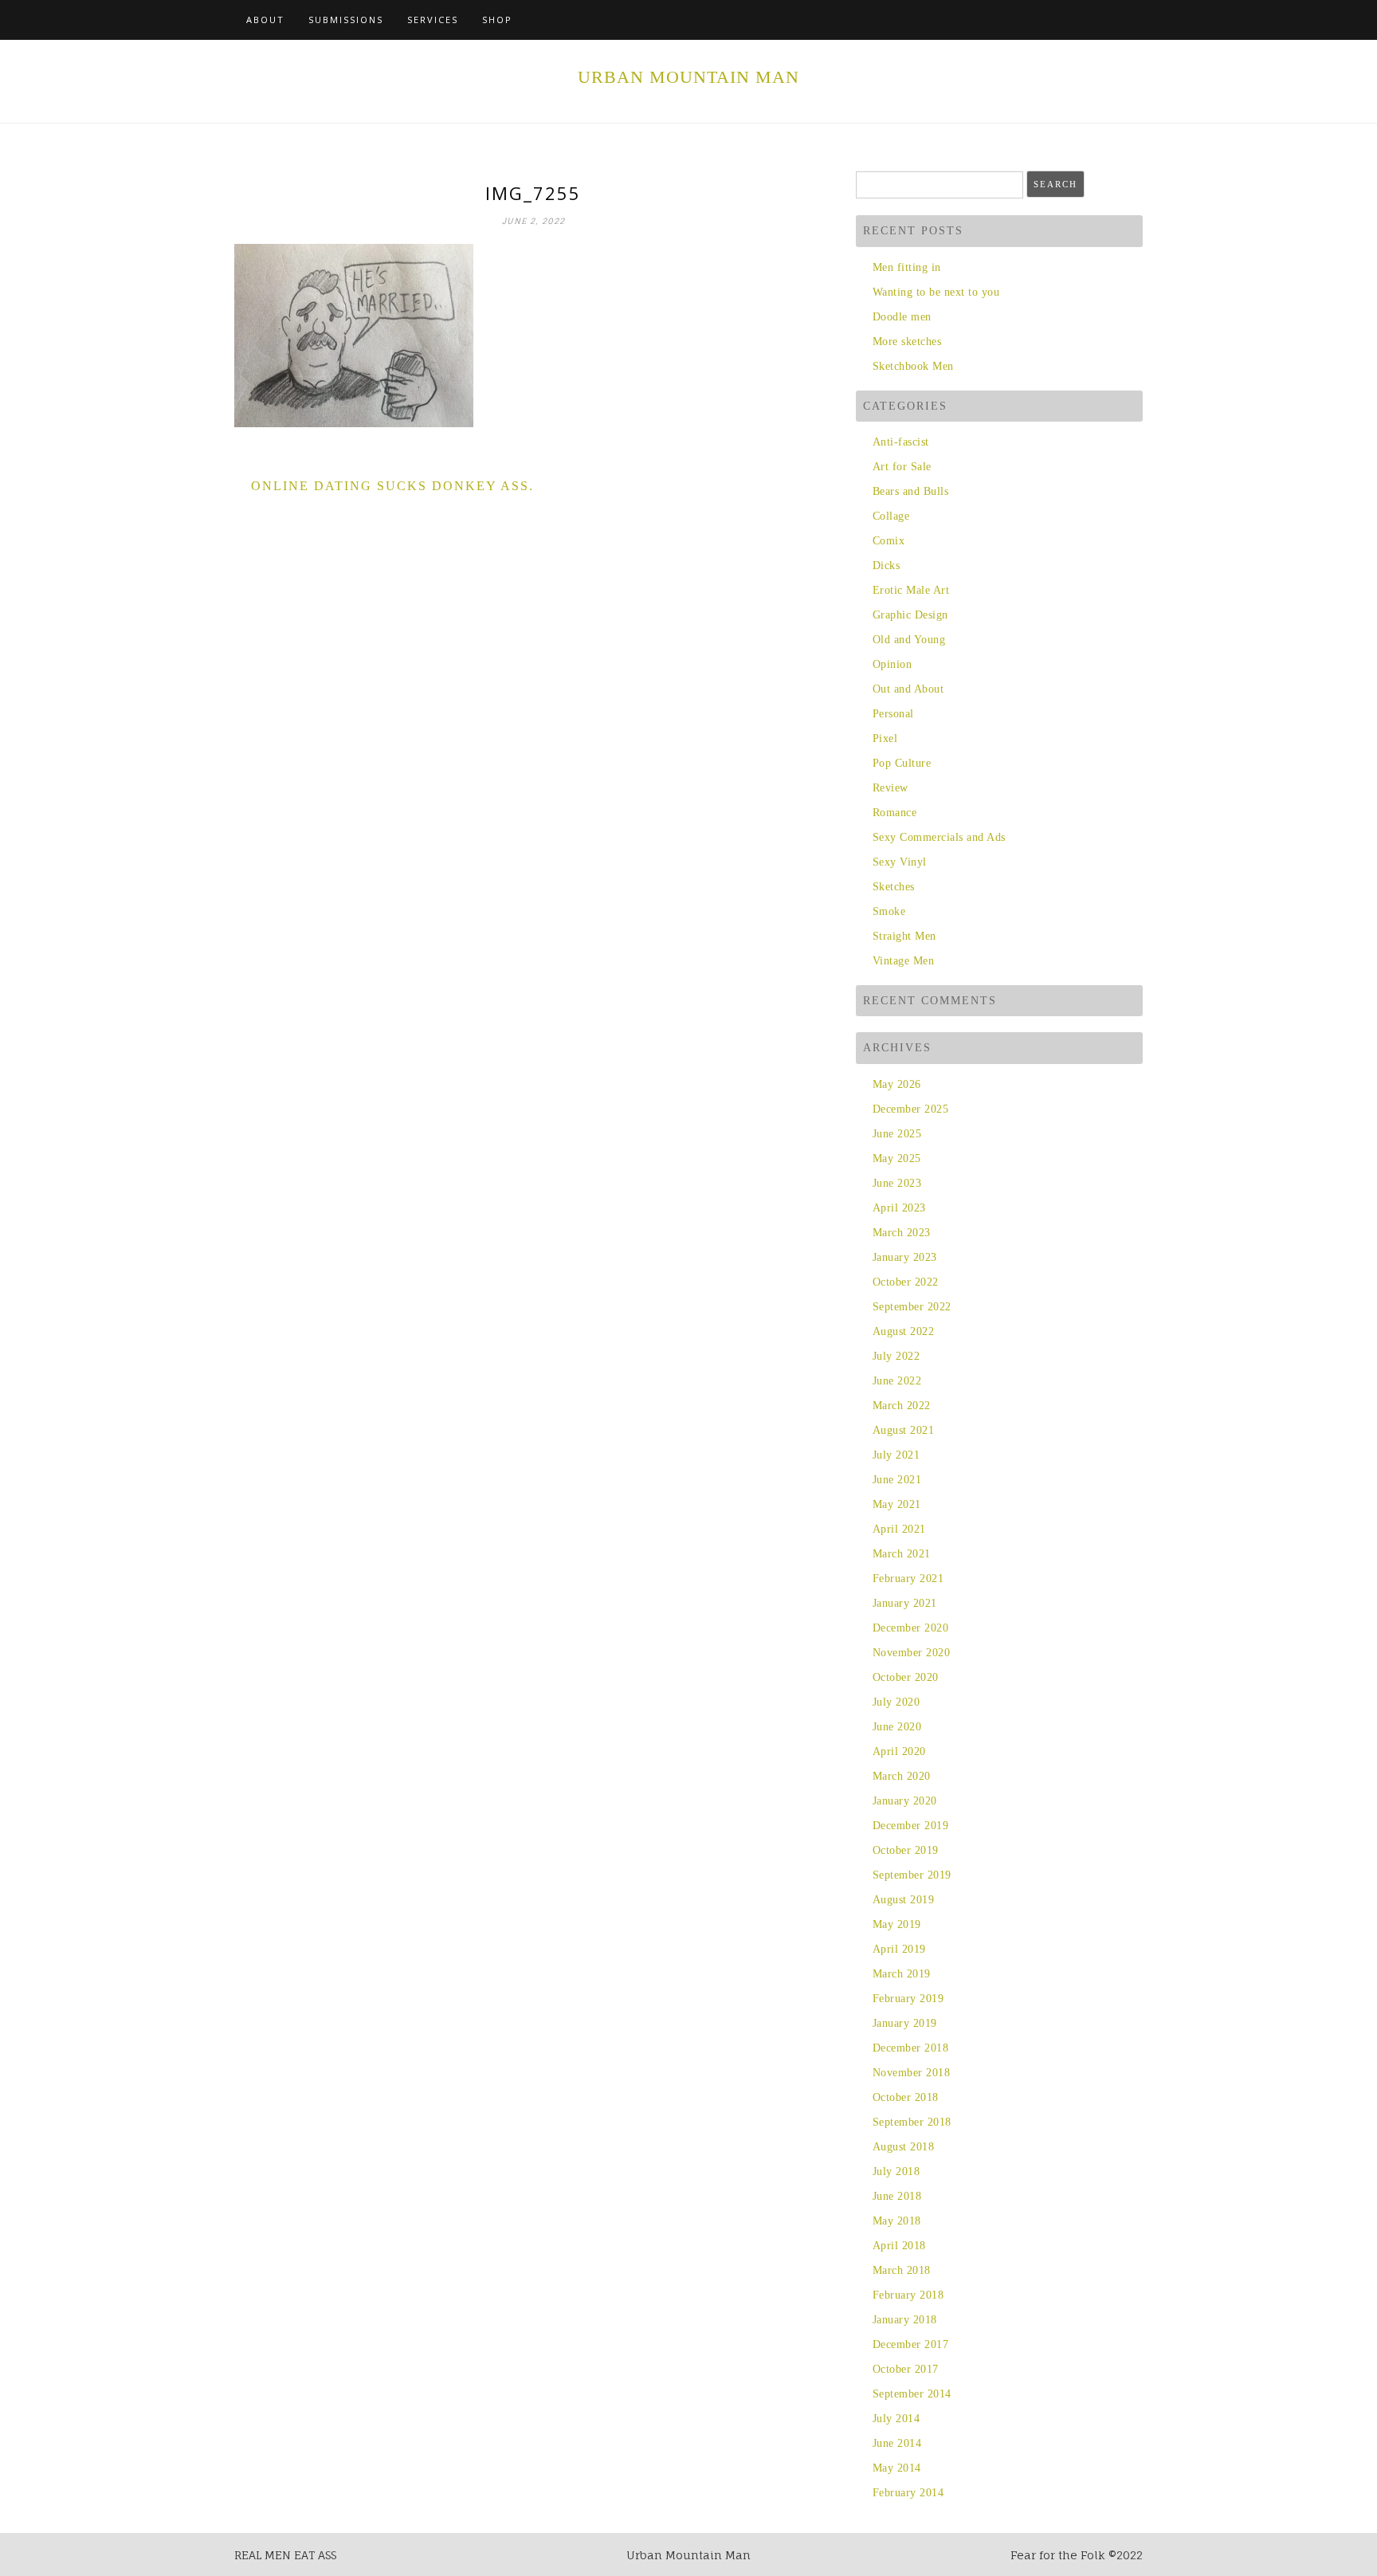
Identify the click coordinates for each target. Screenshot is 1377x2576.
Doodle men (902, 317)
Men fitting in (907, 267)
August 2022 (903, 1331)
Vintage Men (903, 961)
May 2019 (897, 1924)
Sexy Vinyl (900, 862)
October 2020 (906, 1677)
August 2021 (903, 1430)
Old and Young (909, 640)
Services (433, 20)
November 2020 (911, 1653)
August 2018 (903, 2147)
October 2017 (906, 2369)
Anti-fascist (901, 442)
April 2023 (899, 1208)
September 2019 (912, 1875)
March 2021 (902, 1554)
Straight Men (904, 936)
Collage (891, 516)
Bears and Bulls (910, 491)
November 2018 (911, 2073)
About (265, 20)
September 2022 (912, 1307)
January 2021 (905, 1603)
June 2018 (897, 2196)
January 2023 (905, 1257)
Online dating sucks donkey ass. (392, 486)
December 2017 (910, 2344)
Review (891, 788)
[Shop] (1083, 20)
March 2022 (902, 1406)
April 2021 (899, 1529)
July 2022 (896, 1356)
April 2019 (899, 1949)
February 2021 (908, 1579)
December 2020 (910, 1628)
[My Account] (1120, 20)
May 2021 (897, 1504)
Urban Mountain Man (688, 77)
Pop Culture (902, 763)
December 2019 (910, 1826)
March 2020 (902, 1776)
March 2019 (902, 1974)
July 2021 (896, 1455)
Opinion (892, 664)
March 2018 (902, 2270)
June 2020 (897, 1727)
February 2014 (908, 2493)
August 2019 (903, 1900)
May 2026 (897, 1084)
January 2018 (905, 2320)
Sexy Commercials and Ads (939, 837)
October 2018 (906, 2097)
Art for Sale (902, 467)
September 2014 (912, 2394)
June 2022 (897, 1381)
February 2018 (908, 2295)
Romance (894, 813)
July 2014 (896, 2419)
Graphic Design (910, 615)
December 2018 (910, 2048)
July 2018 (896, 2172)
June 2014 (897, 2443)
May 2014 (897, 2468)
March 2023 (902, 1233)
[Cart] (1102, 20)
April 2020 (899, 1751)
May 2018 (897, 2221)
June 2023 (897, 1183)
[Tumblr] (1138, 20)
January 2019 (905, 2023)
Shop (497, 20)
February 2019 (908, 1999)
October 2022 (906, 1282)
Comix (889, 541)
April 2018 (899, 2246)
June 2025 (897, 1134)
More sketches (907, 342)
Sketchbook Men (913, 366)
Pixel (885, 738)
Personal (893, 714)
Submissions (346, 20)
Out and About (908, 689)
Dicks (886, 565)
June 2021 (897, 1480)
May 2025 (897, 1158)
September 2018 (912, 2122)
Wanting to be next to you (936, 292)
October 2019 (906, 1850)
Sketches (894, 887)
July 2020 (896, 1702)
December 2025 (910, 1109)
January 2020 (905, 1801)
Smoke (889, 911)
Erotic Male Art (911, 590)
